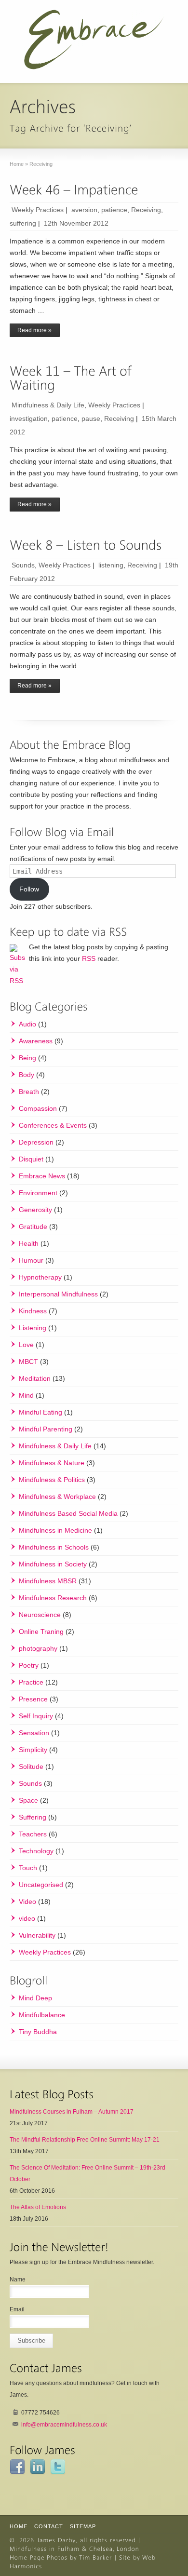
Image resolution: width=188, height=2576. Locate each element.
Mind (26, 1395)
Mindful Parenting (46, 1429)
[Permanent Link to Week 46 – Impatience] (74, 190)
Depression (36, 1142)
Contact (49, 2526)
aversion (84, 210)
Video (27, 1902)
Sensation (34, 1733)
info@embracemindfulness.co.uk (64, 2425)
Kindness (33, 1311)
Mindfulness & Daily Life (48, 405)
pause (91, 418)
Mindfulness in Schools (54, 1547)
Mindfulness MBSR (48, 1581)
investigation (29, 418)
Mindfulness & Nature (52, 1463)
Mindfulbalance (42, 2015)
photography (38, 1648)
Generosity (35, 1210)
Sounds (23, 565)
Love (26, 1345)
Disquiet (31, 1159)
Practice (31, 1682)
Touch (28, 1868)
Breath (29, 1092)
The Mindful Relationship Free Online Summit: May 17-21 (85, 2140)
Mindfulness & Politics (52, 1480)
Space (28, 1800)
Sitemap (83, 2526)
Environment (38, 1193)
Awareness (36, 1041)
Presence (33, 1699)
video (27, 1918)
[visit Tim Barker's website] (96, 2557)
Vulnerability (37, 1935)
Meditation (35, 1378)
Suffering (33, 1817)
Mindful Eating (40, 1412)
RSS (89, 958)
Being (27, 1058)
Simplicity (33, 1750)
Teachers (33, 1834)
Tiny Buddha (38, 2032)
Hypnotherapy (40, 1277)
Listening (33, 1328)
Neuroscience (40, 1615)
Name (18, 2279)
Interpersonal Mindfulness (58, 1294)
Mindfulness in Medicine (55, 1530)
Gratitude (33, 1227)
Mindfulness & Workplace (57, 1497)
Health (29, 1243)
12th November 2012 (76, 223)
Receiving (146, 210)
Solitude (31, 1767)
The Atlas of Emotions (38, 2207)
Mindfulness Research (53, 1598)
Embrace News (42, 1176)
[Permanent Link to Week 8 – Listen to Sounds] (86, 546)
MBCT (28, 1362)
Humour (31, 1260)
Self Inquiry (36, 1716)
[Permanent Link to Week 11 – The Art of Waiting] (72, 378)
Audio (27, 1024)
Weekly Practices (38, 210)
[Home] (57, 2540)
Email (17, 2309)
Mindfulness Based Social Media (68, 1513)
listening (111, 565)
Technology (36, 1851)
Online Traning (41, 1632)
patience (114, 210)
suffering (23, 223)
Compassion (38, 1108)
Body (27, 1075)
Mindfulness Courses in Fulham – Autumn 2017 (72, 2112)
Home (19, 2526)
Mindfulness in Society (53, 1564)
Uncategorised (41, 1885)
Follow (29, 889)
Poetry (29, 1665)
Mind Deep (35, 1998)
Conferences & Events (53, 1125)
